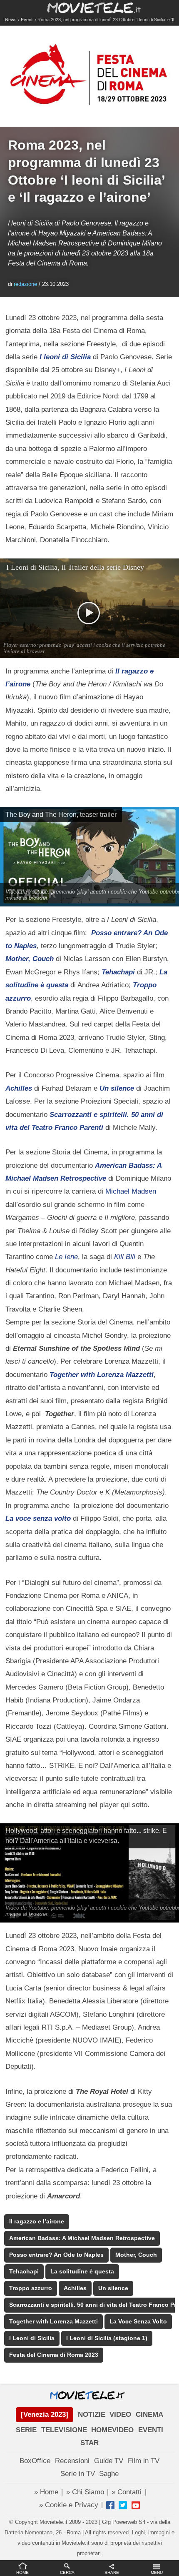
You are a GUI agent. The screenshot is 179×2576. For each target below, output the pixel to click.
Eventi (27, 20)
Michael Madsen (131, 1191)
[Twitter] (123, 2505)
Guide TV (109, 2461)
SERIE (26, 2430)
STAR (89, 2443)
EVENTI (151, 2430)
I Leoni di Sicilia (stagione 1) (107, 2338)
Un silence (113, 2288)
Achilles (75, 2288)
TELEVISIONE (64, 2430)
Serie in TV (78, 2474)
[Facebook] (110, 2505)
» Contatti (127, 2492)
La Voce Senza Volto (138, 2322)
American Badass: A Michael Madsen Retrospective (82, 2238)
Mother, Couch (136, 2255)
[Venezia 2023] (45, 2415)
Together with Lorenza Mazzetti (53, 2322)
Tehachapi (24, 2272)
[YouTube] (136, 2505)
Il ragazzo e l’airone (37, 2222)
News (11, 20)
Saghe (109, 2474)
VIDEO (120, 2415)
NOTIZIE (92, 2415)
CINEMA (149, 2415)
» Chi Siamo (85, 2492)
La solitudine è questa (82, 2272)
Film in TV (144, 2461)
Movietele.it (90, 7)
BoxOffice (35, 2461)
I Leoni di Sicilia (32, 2338)
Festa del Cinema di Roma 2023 (54, 2355)
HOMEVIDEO (112, 2430)
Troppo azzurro (31, 2288)
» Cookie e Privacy (69, 2505)
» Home (46, 2492)
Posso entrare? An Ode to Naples (56, 2255)
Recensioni (72, 2461)
